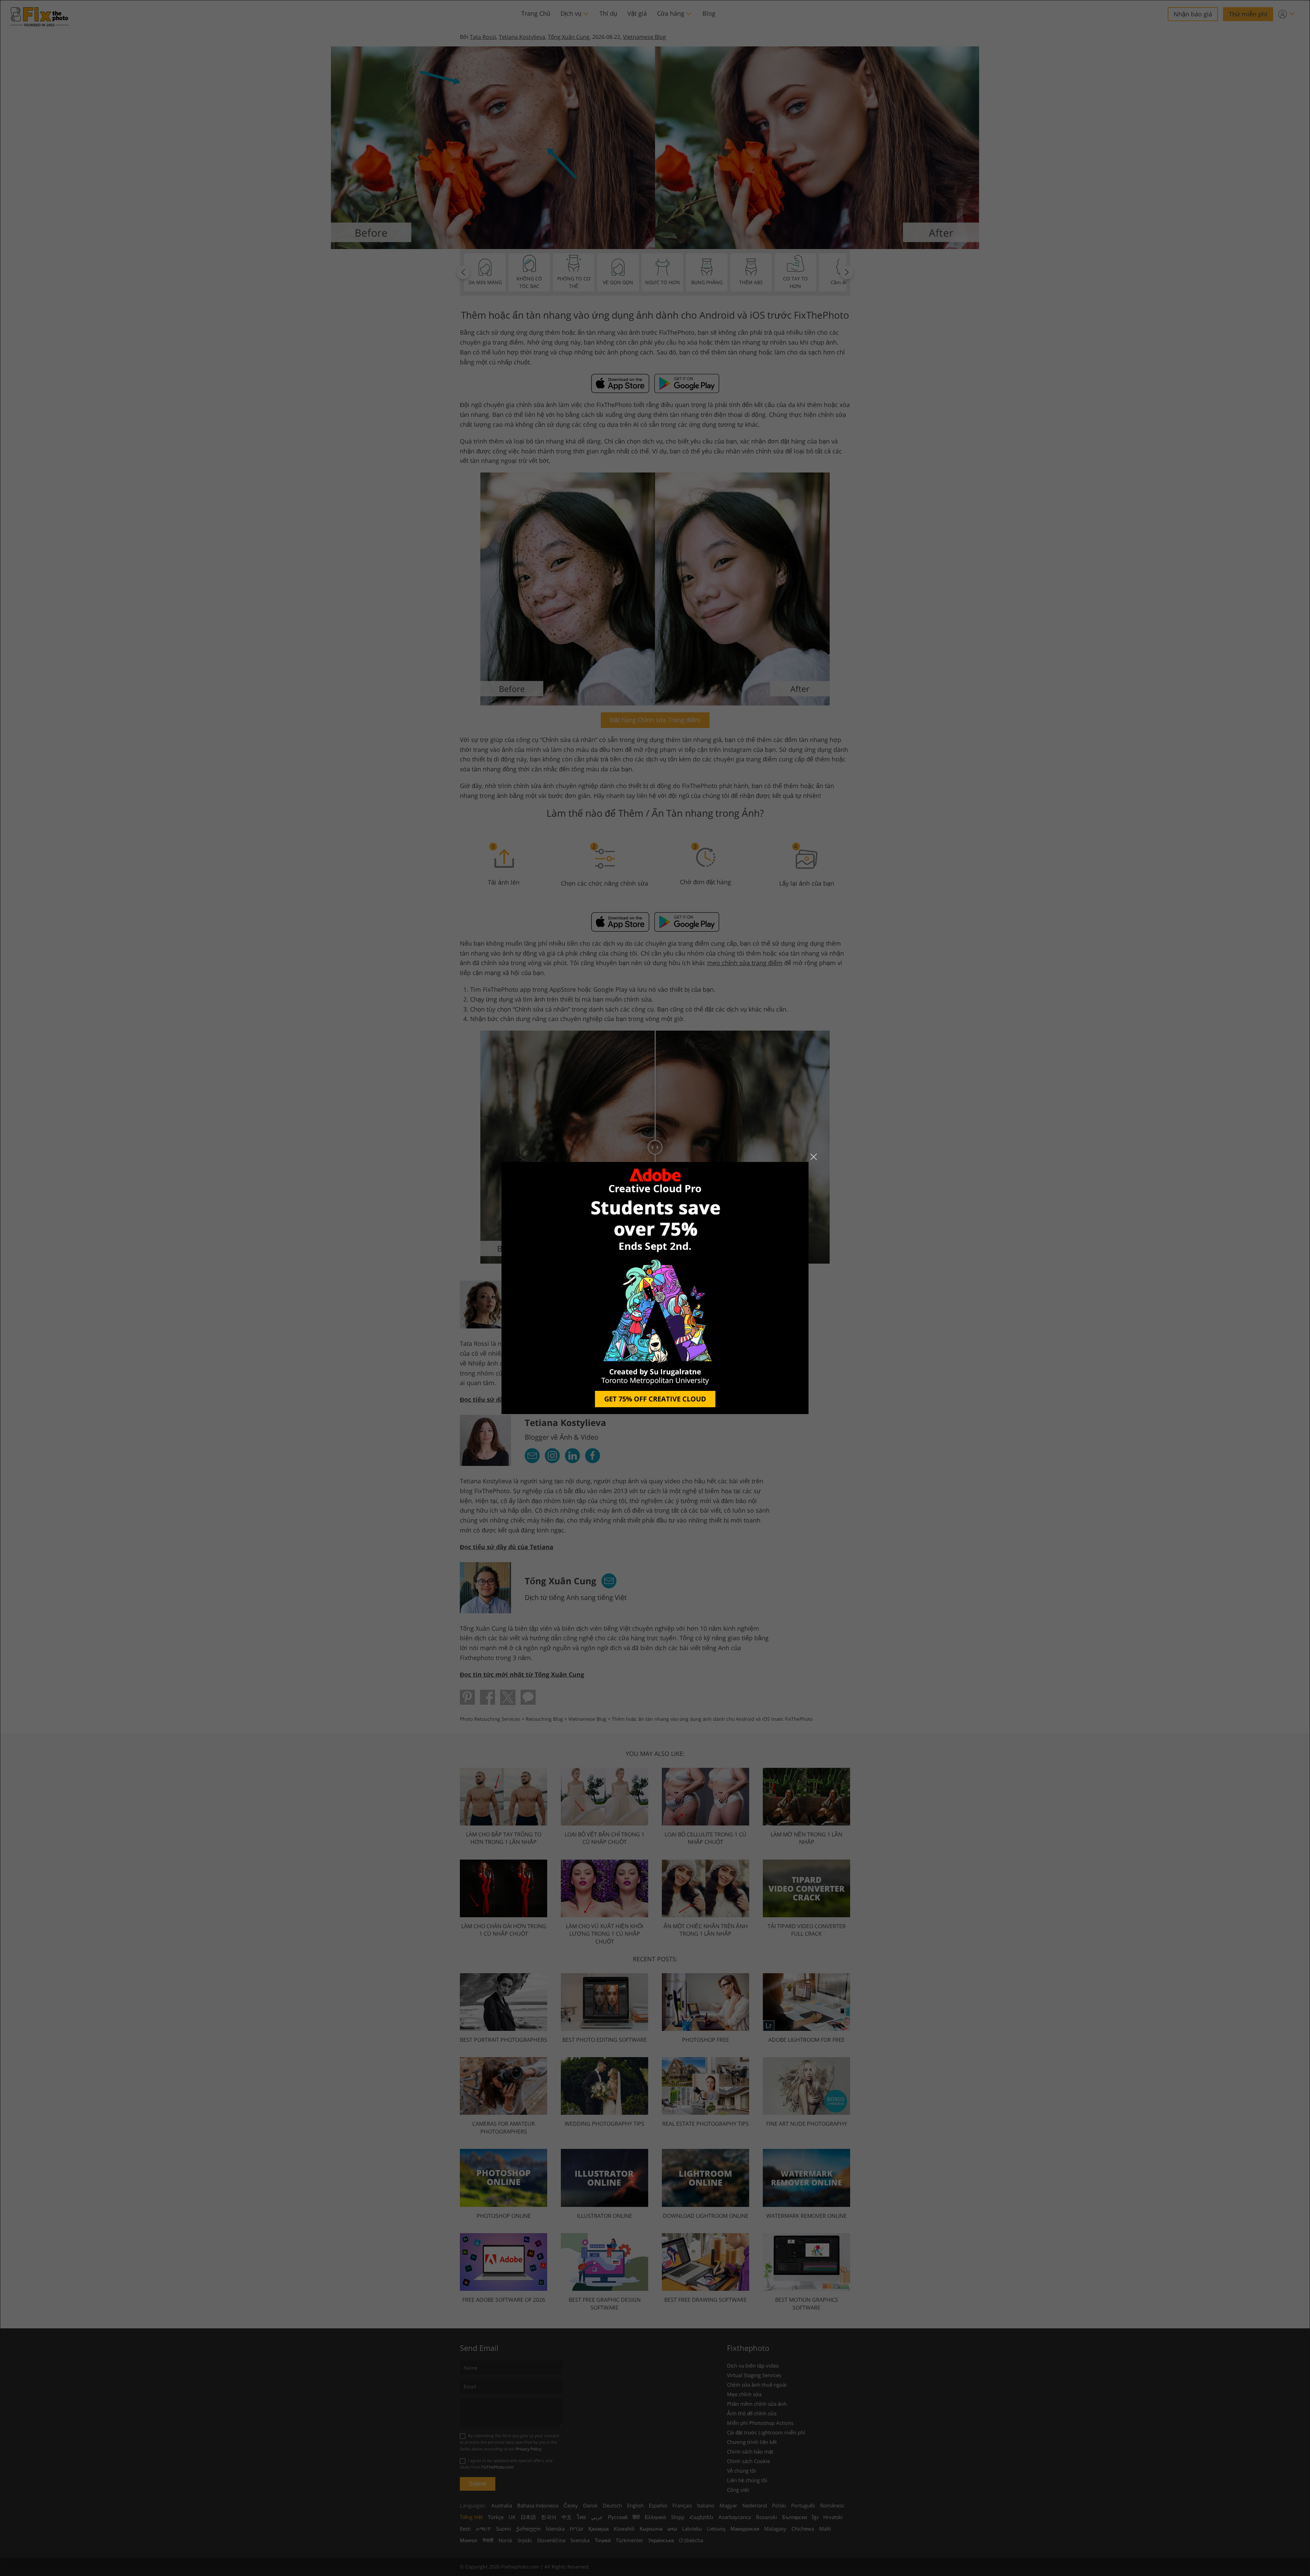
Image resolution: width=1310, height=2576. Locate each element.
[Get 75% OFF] (655, 1288)
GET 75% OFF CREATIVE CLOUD (655, 1399)
